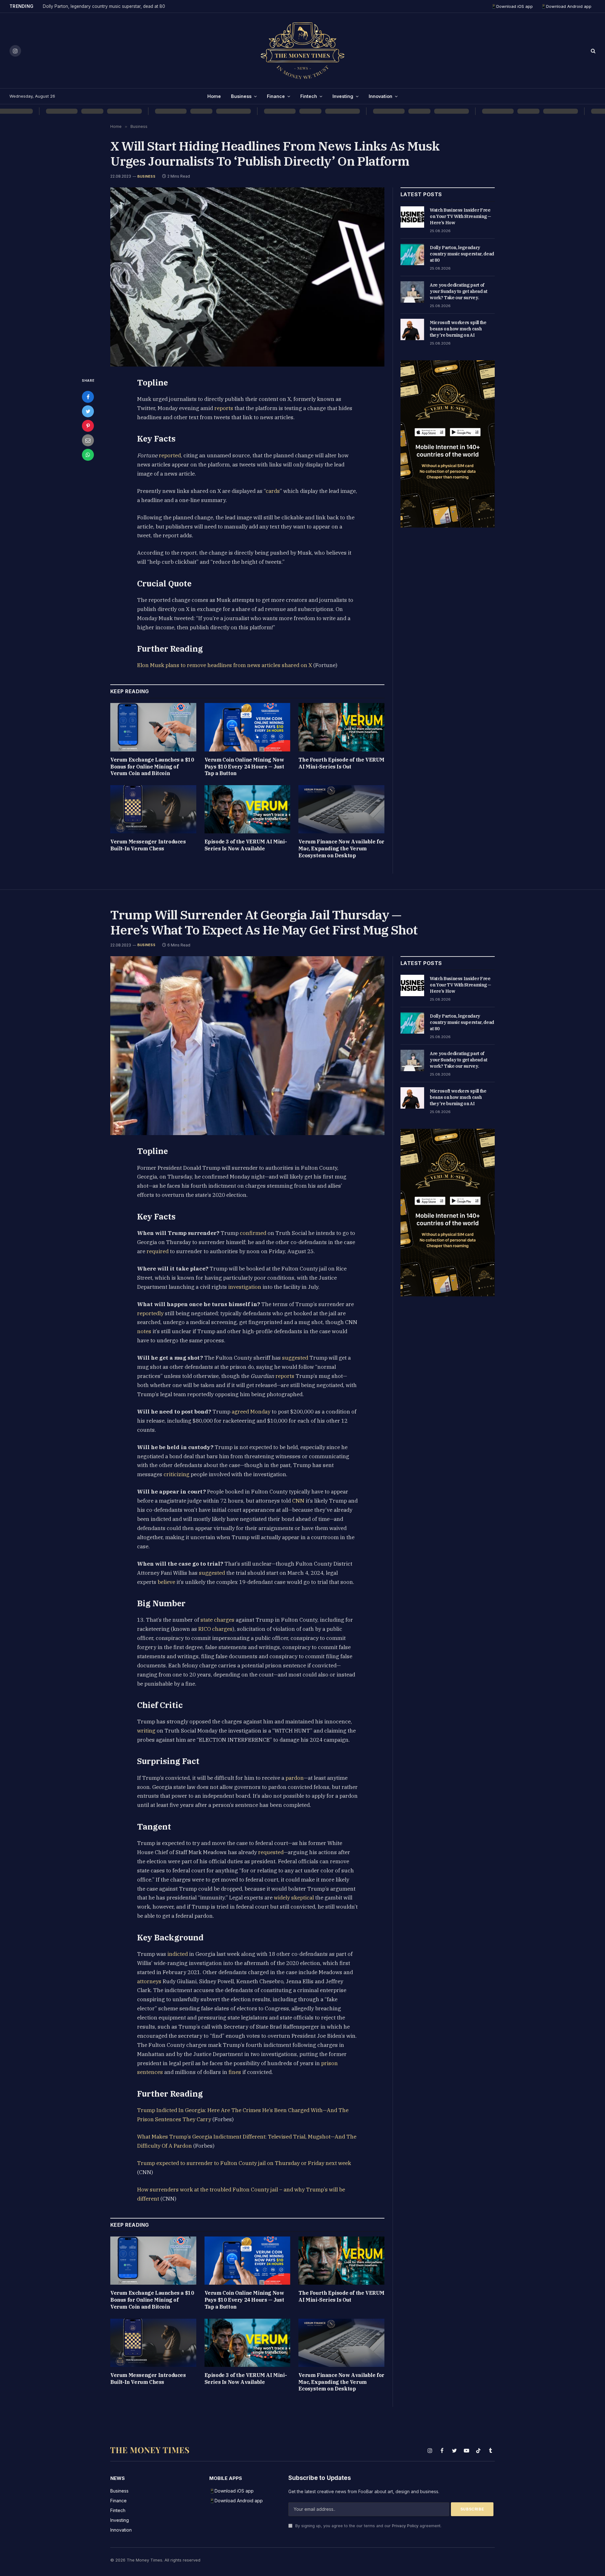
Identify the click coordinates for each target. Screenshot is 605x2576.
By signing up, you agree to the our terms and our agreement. (368, 2526)
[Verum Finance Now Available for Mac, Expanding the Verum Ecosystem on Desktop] (341, 809)
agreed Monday (251, 1412)
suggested (295, 1358)
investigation (245, 1287)
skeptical (302, 1898)
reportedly (150, 1313)
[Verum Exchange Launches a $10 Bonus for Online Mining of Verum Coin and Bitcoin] (153, 727)
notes (144, 1331)
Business (241, 96)
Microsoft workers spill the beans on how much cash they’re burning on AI (458, 329)
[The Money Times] (302, 51)
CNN (298, 1501)
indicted (178, 1954)
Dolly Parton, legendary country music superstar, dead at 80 (104, 6)
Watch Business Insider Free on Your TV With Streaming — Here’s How (461, 216)
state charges (217, 1620)
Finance (276, 96)
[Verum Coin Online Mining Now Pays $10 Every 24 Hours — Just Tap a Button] (248, 727)
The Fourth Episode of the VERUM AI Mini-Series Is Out (341, 763)
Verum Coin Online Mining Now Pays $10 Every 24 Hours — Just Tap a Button (244, 767)
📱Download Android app (566, 6)
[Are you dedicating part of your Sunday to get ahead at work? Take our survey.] (412, 292)
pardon (295, 1778)
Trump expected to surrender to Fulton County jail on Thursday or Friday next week (244, 2163)
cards (273, 491)
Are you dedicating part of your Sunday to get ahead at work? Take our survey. (459, 291)
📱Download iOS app (512, 6)
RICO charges (215, 1629)
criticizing (176, 1474)
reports (224, 408)
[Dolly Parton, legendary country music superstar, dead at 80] (412, 254)
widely (282, 1898)
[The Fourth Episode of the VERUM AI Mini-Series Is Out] (341, 727)
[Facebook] (88, 397)
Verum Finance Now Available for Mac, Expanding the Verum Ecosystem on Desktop (341, 848)
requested (271, 1852)
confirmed (253, 1233)
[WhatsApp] (88, 455)
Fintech (309, 96)
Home (214, 96)
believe (166, 1582)
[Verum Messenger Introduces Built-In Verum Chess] (153, 809)
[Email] (88, 440)
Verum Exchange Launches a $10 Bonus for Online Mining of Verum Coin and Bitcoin (152, 767)
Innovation (380, 96)
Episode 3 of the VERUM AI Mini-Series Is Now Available (246, 845)
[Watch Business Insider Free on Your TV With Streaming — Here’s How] (412, 217)
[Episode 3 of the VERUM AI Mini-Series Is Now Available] (248, 809)
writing (146, 1731)
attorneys (149, 1981)
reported (170, 455)
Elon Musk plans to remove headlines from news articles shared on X (225, 665)
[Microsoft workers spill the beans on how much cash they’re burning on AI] (412, 329)
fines (235, 2072)
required (158, 1251)
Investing (343, 96)
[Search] (593, 51)
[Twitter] (88, 411)
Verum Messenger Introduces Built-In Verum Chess (148, 845)
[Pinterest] (88, 426)
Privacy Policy (405, 2526)
